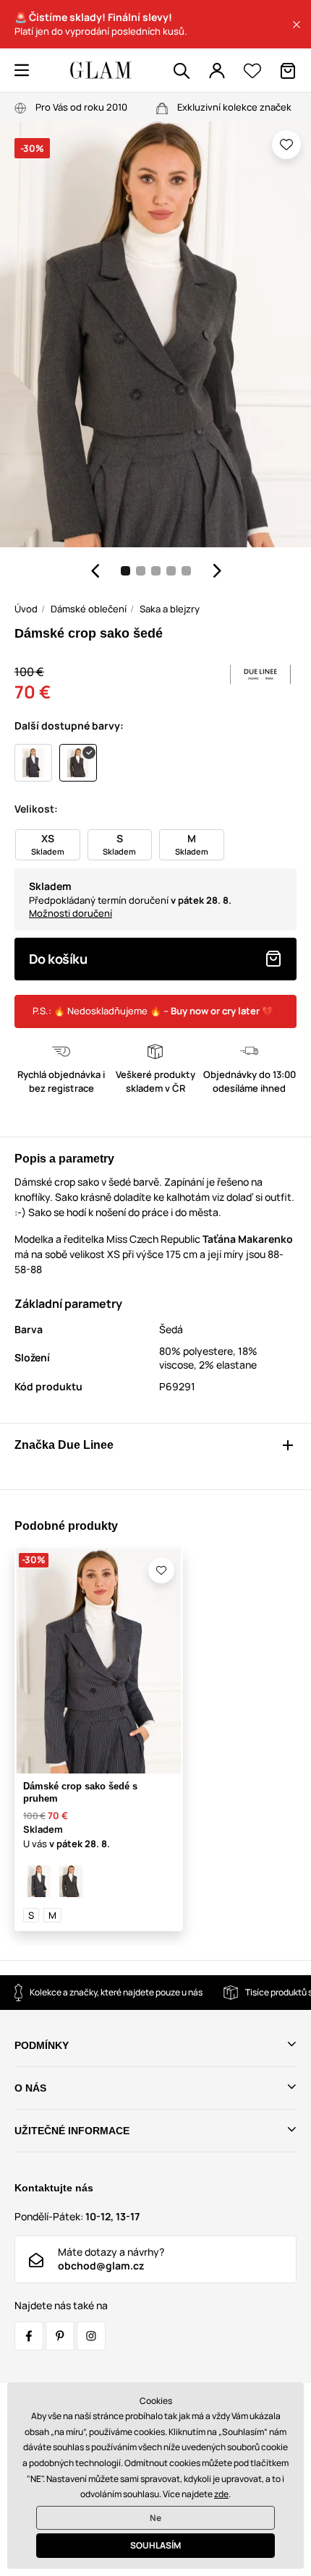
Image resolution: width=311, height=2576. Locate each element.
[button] (297, 25)
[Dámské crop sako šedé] (71, 1881)
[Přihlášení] (217, 71)
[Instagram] (91, 2336)
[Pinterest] (60, 2336)
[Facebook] (29, 2336)
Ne (155, 2518)
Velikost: (36, 809)
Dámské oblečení (89, 609)
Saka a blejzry (170, 609)
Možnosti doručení (71, 913)
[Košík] (288, 71)
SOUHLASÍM (155, 2545)
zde (221, 2494)
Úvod (26, 609)
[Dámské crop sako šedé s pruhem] (39, 1881)
